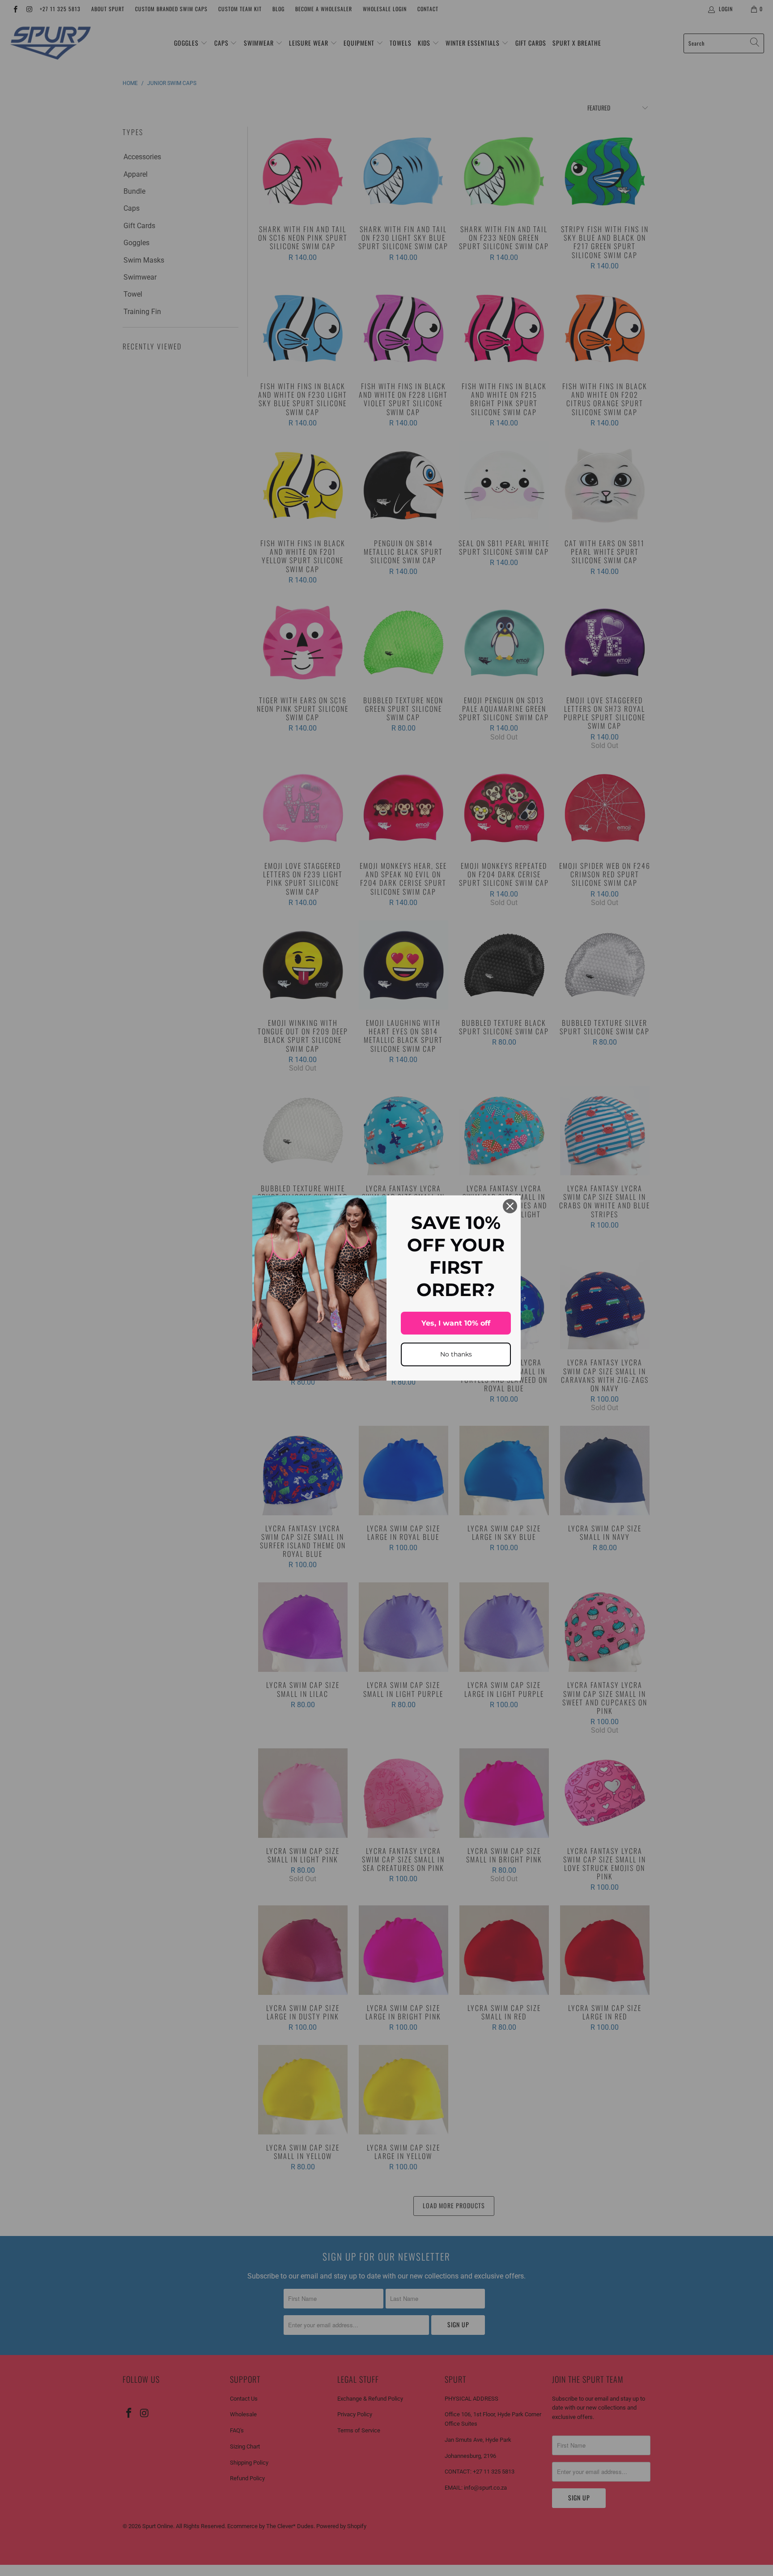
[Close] (510, 1206)
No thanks (456, 1354)
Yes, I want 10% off (456, 1323)
